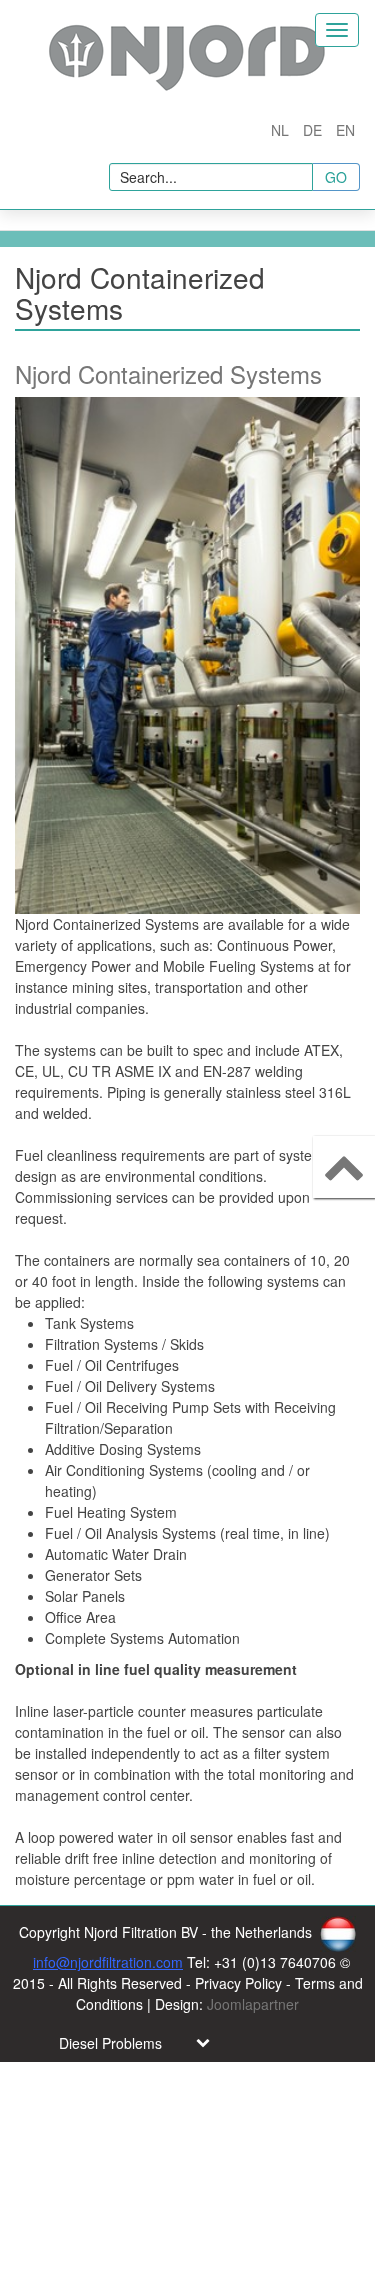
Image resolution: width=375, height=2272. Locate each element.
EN (345, 130)
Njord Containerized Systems (168, 373)
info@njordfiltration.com (108, 1962)
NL (282, 130)
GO (336, 177)
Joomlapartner (253, 2004)
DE (314, 130)
